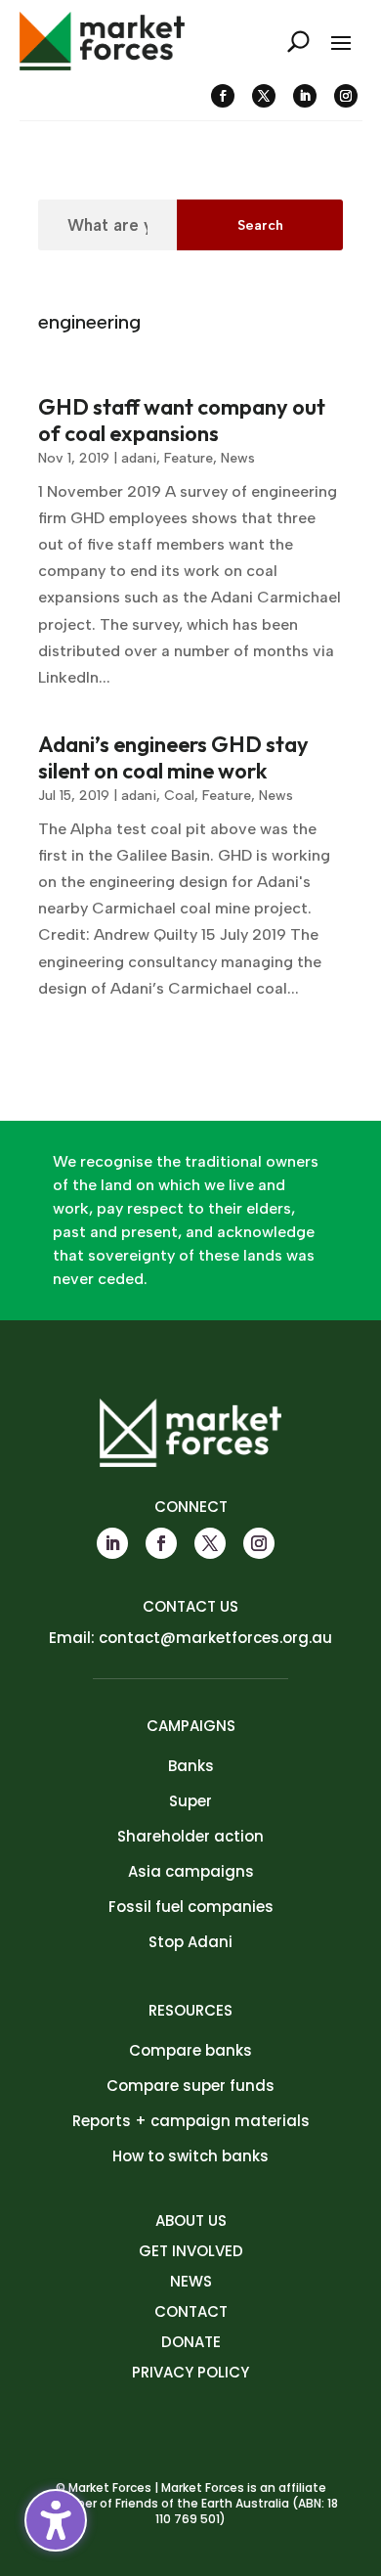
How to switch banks (190, 2156)
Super (190, 1801)
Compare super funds (190, 2086)
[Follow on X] (264, 96)
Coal (179, 796)
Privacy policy (190, 2372)
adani (139, 458)
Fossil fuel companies (191, 1907)
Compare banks (190, 2050)
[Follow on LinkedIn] (305, 96)
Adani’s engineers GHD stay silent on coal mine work (173, 757)
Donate (191, 2342)
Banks (191, 1766)
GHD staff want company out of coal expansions (182, 420)
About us (191, 2221)
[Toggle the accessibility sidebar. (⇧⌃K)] (56, 2520)
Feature (189, 458)
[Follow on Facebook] (223, 96)
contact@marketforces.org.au (215, 1638)
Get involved (191, 2251)
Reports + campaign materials (191, 2121)
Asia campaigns (191, 1871)
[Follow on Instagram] (346, 96)
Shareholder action (190, 1836)
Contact (191, 2311)
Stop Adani (190, 1942)
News (238, 458)
